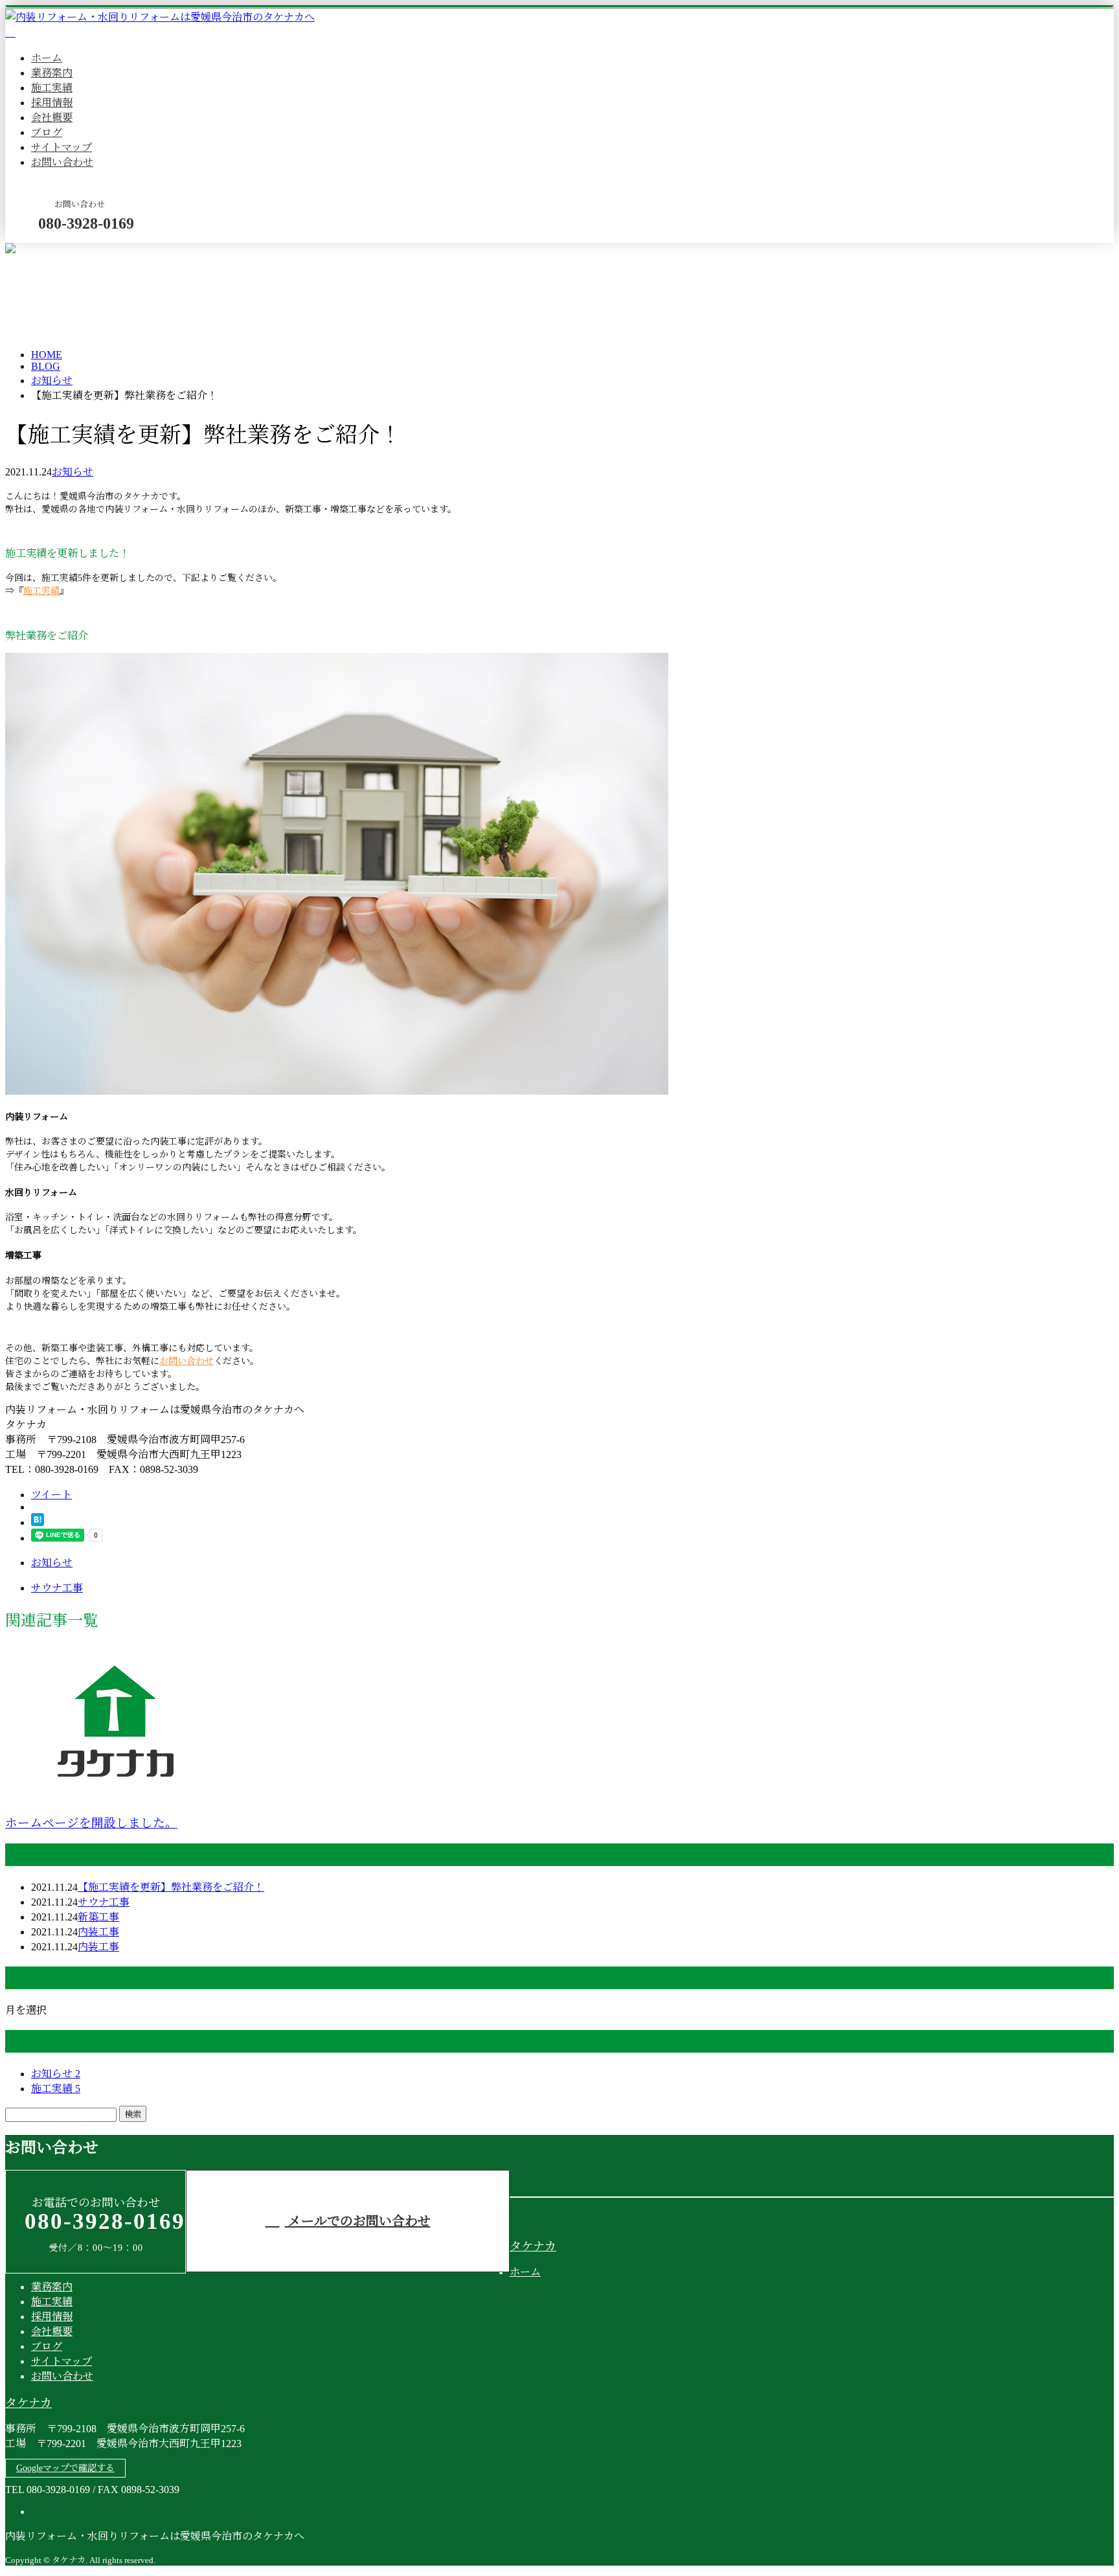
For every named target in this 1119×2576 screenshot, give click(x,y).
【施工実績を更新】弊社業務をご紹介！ (171, 1887)
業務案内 (52, 73)
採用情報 (52, 103)
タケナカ (533, 2246)
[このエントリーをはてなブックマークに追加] (38, 1522)
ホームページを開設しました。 (91, 1823)
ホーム (47, 58)
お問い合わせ (62, 162)
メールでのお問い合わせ (358, 2221)
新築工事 (98, 1917)
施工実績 (52, 88)
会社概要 (52, 118)
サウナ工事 (104, 1902)
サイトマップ (62, 147)
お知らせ (73, 472)
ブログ (47, 132)
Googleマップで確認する (65, 2468)
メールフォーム (51, 251)
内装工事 (98, 1932)
